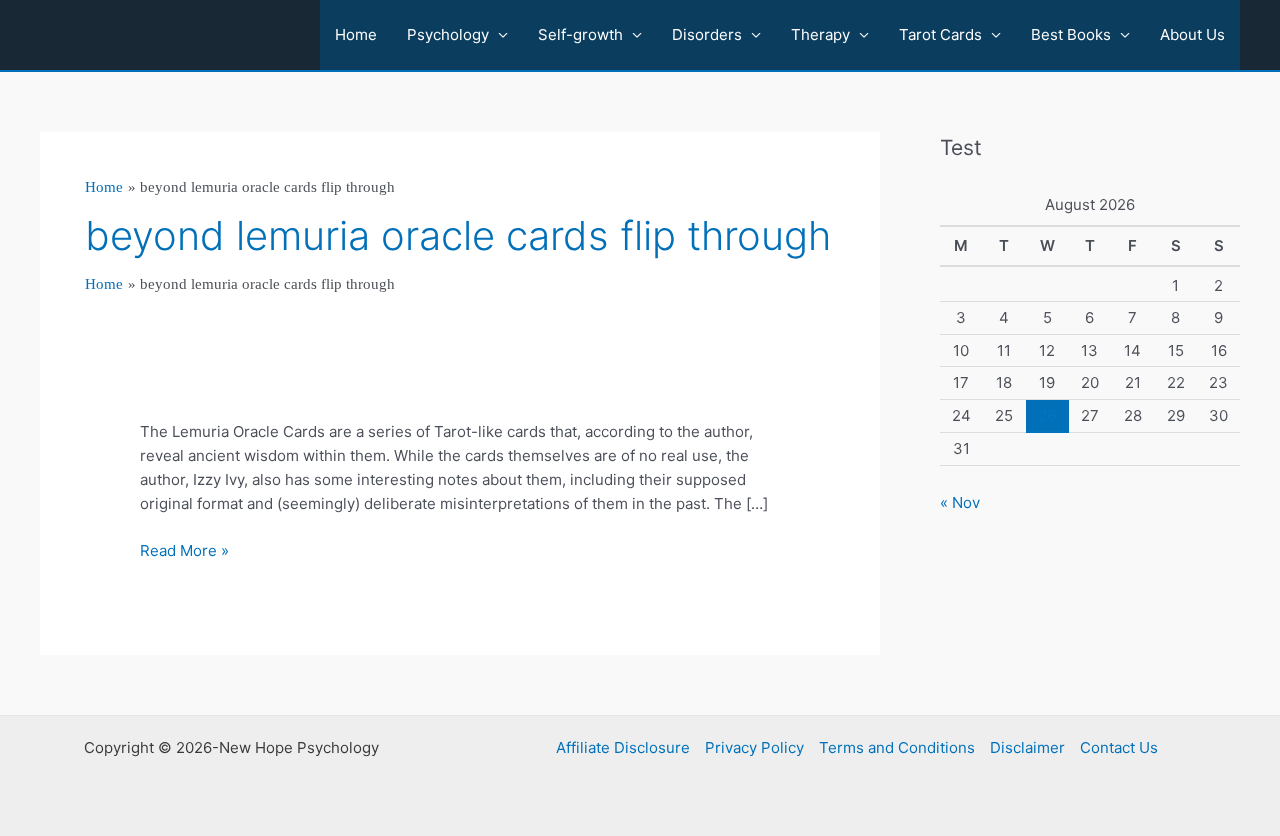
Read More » (184, 551)
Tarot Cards (940, 34)
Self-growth (580, 34)
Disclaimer (1027, 747)
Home (356, 34)
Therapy (820, 34)
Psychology (448, 34)
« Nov (960, 502)
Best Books (1071, 34)
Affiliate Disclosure (623, 747)
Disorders (707, 34)
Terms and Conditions (897, 747)
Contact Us (1119, 747)
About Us (1192, 34)
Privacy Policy (754, 747)
